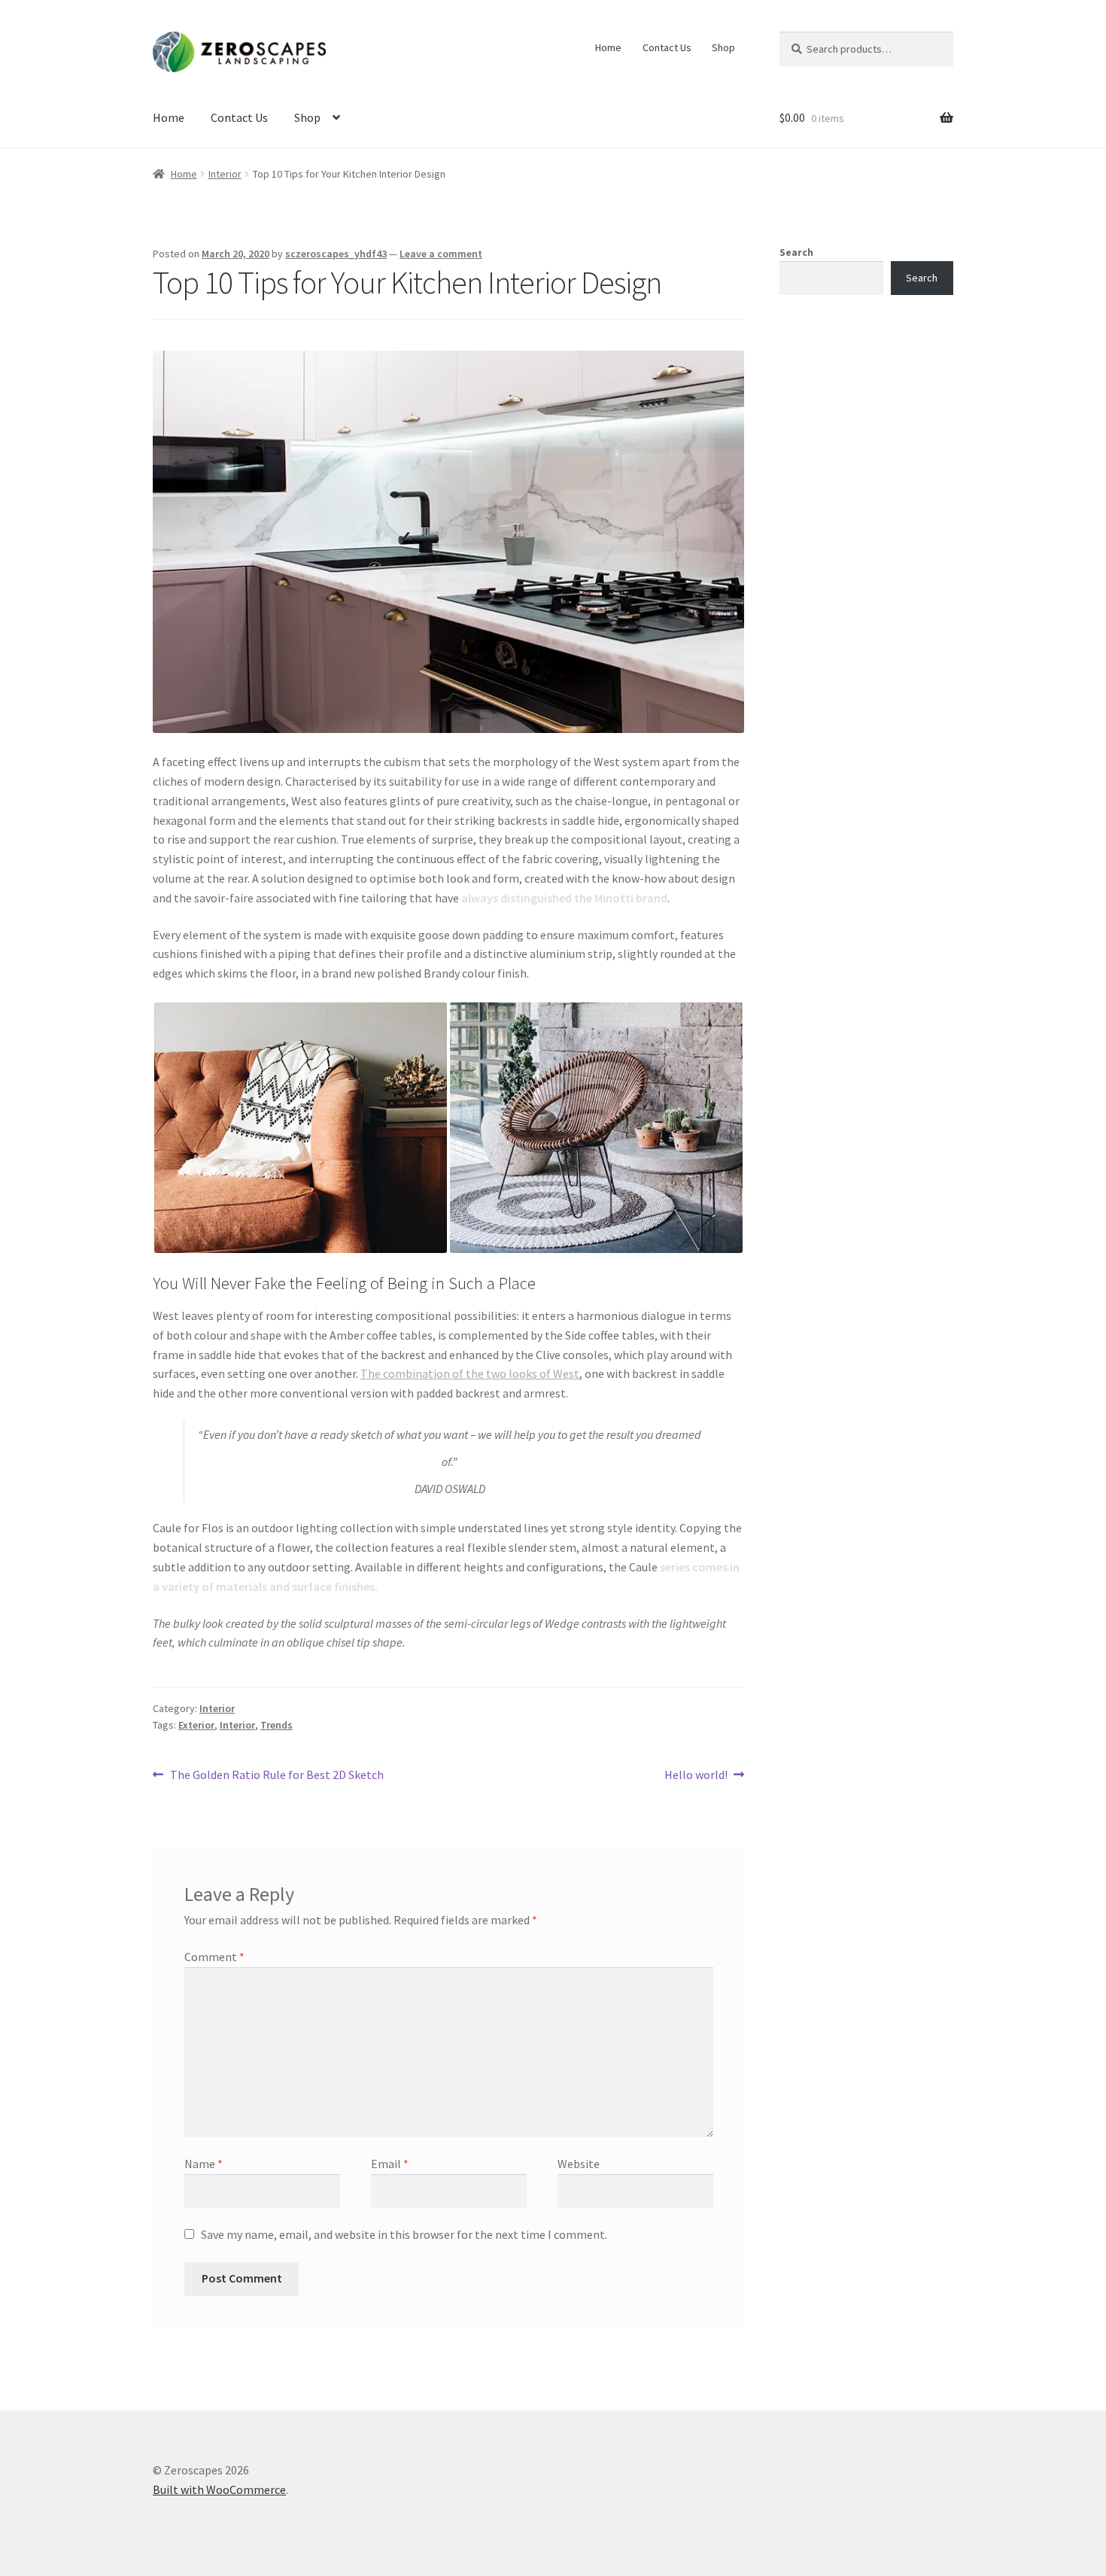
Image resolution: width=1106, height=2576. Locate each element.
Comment (214, 1957)
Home (608, 47)
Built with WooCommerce (219, 2489)
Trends (276, 1725)
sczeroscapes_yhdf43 (336, 254)
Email (390, 2164)
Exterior (196, 1725)
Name (204, 2164)
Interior (225, 174)
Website (579, 2164)
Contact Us (667, 47)
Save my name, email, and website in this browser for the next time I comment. (404, 2234)
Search (796, 252)
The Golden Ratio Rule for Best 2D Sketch (276, 1776)
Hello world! (696, 1776)
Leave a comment (441, 254)
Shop (723, 47)
